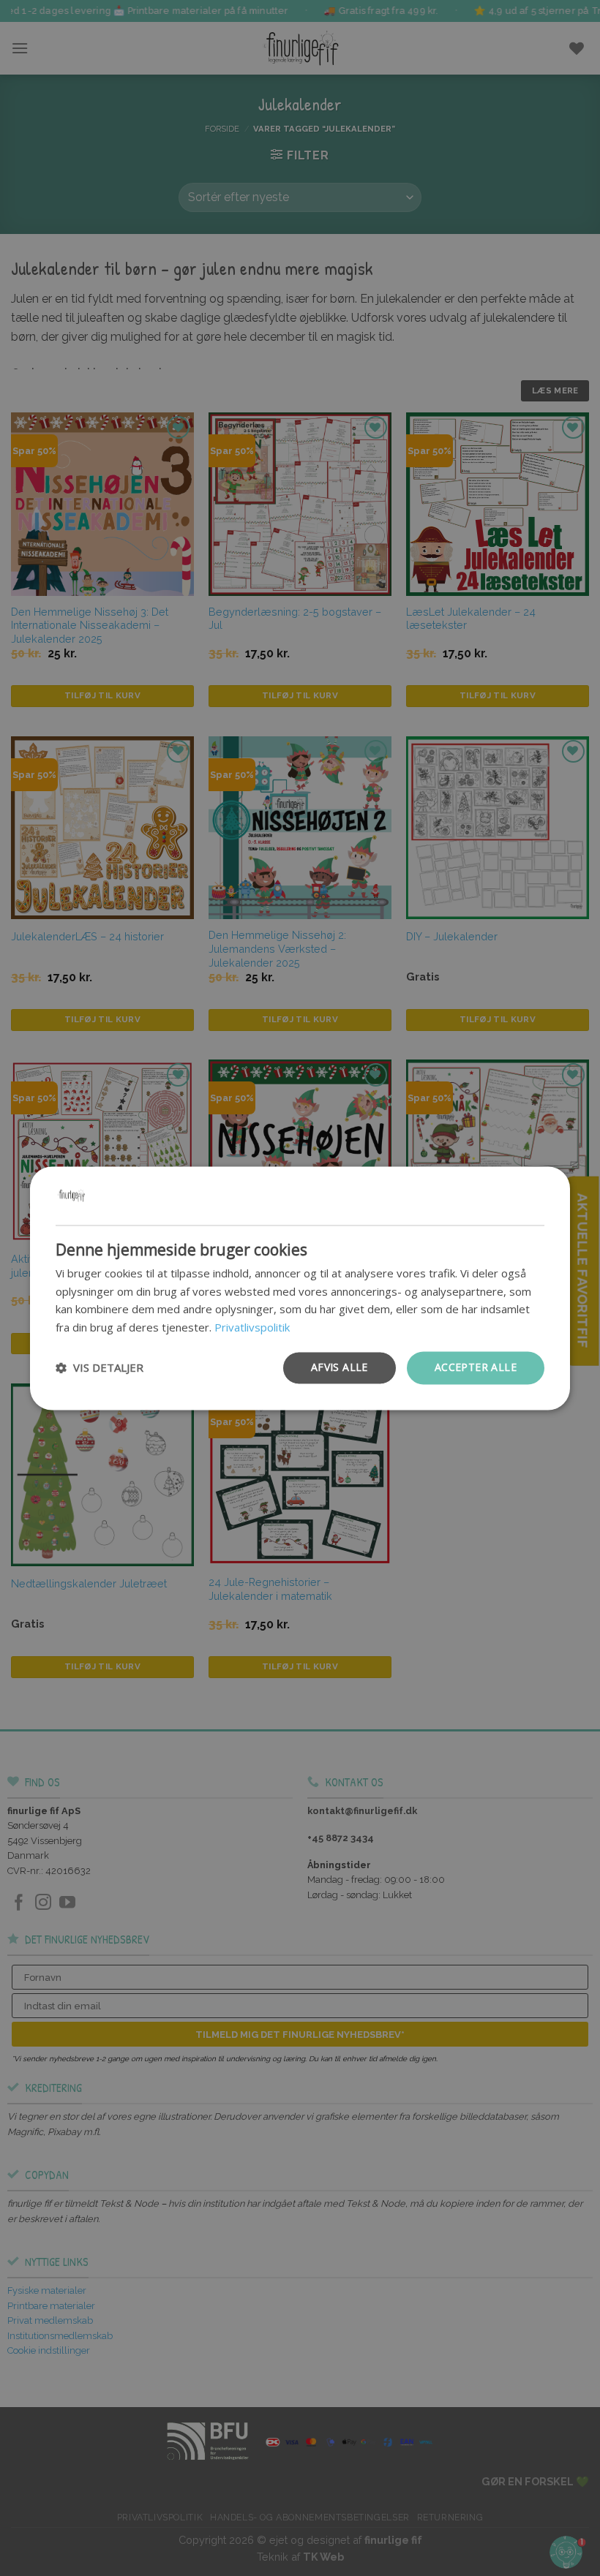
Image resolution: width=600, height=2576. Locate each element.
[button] (100, 1368)
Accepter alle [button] (476, 1367)
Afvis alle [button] (340, 1367)
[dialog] (300, 1288)
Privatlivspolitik (252, 1328)
